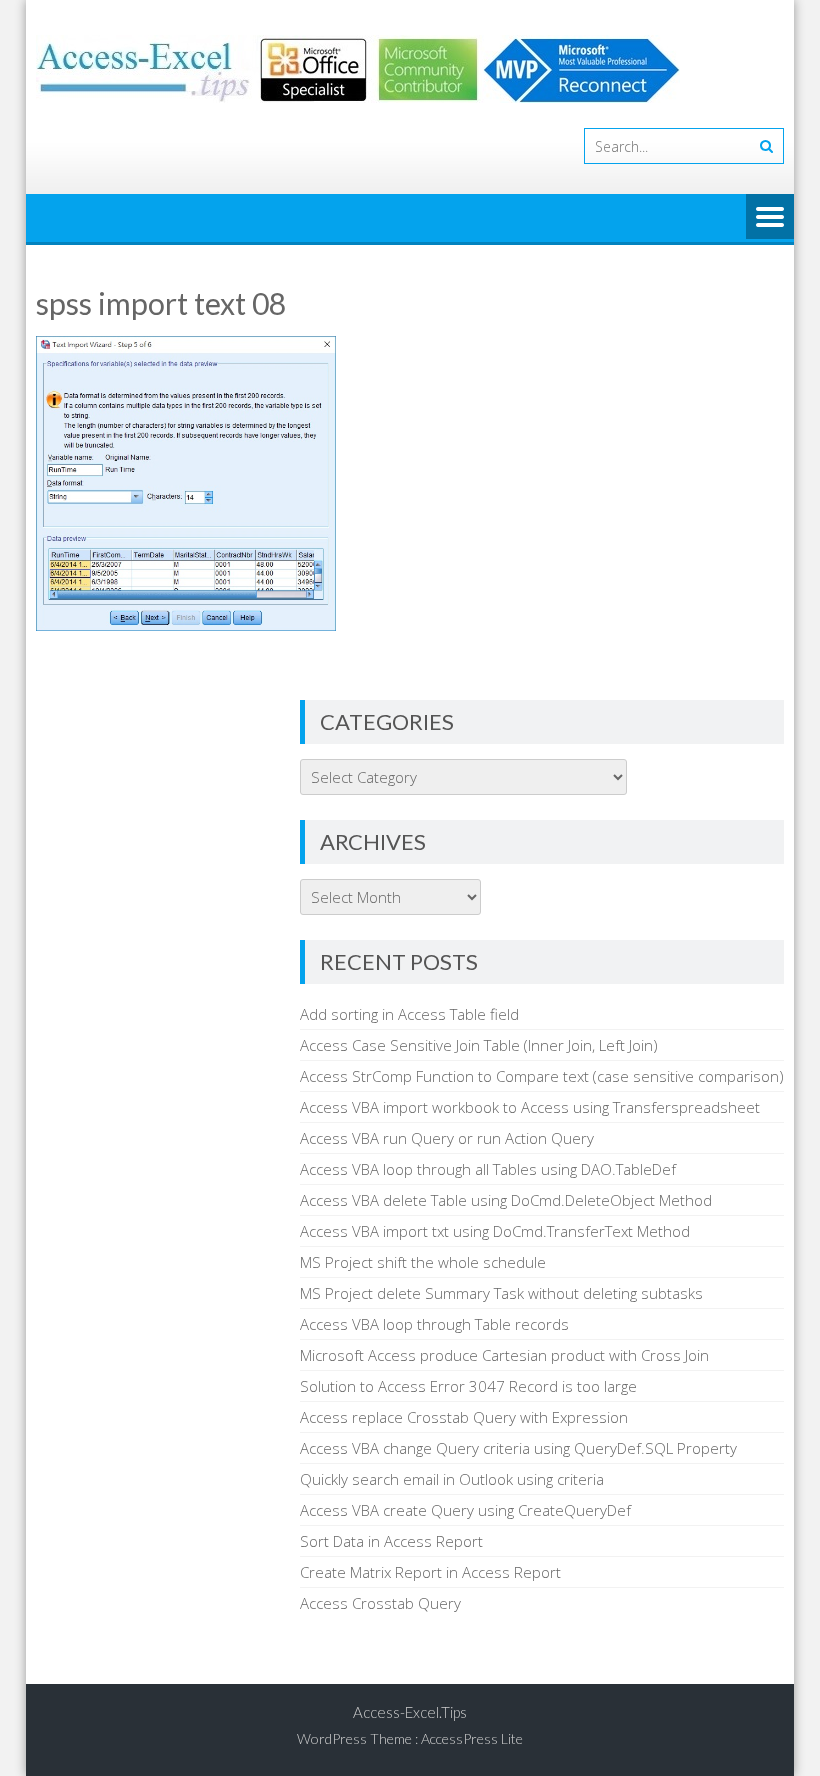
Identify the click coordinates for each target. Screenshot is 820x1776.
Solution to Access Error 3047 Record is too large (468, 1386)
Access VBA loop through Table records (434, 1324)
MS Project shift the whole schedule (423, 1262)
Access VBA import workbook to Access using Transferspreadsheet (530, 1107)
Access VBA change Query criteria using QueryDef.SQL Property (518, 1448)
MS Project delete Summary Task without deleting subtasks (501, 1293)
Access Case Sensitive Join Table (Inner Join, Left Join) (479, 1045)
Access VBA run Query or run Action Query (447, 1138)
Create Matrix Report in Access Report (430, 1572)
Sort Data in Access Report (391, 1541)
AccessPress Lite (472, 1738)
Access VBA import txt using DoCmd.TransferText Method (495, 1231)
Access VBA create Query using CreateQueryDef (465, 1510)
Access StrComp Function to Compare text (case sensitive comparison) (542, 1076)
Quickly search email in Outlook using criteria (452, 1479)
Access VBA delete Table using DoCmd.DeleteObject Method (506, 1200)
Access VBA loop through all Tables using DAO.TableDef (488, 1169)
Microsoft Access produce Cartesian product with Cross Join (504, 1355)
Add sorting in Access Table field (409, 1014)
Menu (770, 218)
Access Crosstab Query (380, 1603)
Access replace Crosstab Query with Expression (464, 1417)
